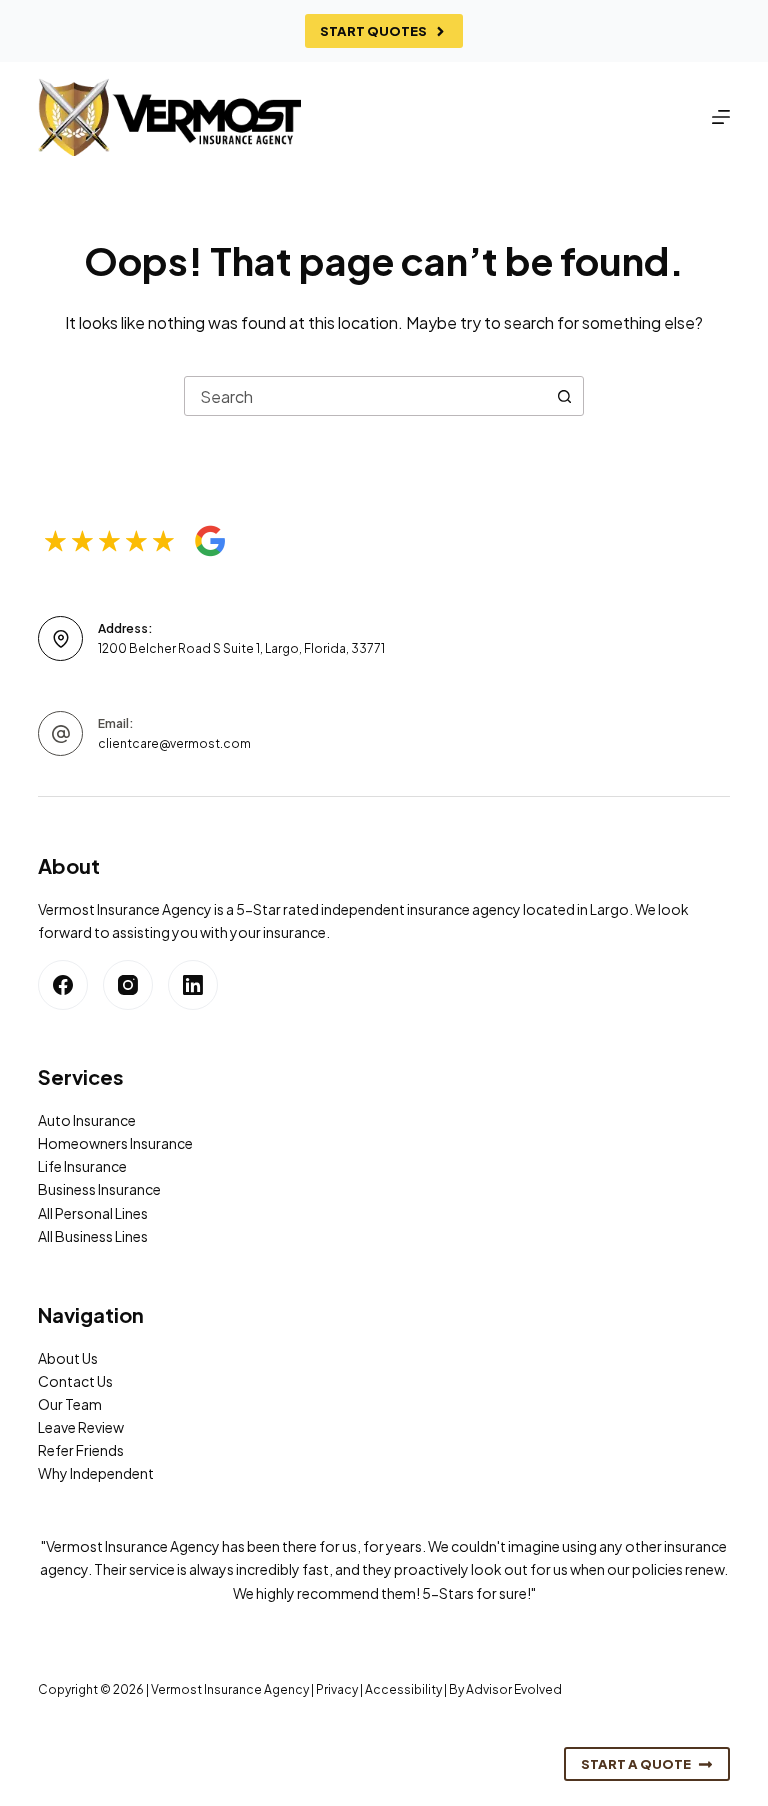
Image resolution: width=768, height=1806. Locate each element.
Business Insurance (99, 1189)
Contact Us (75, 1381)
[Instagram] (128, 985)
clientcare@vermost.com (174, 743)
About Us (68, 1358)
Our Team (70, 1404)
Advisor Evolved (514, 1689)
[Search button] (564, 396)
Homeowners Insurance (115, 1143)
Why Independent (96, 1473)
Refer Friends (81, 1450)
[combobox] (365, 396)
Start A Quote (636, 1764)
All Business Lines (93, 1236)
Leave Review (81, 1427)
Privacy (337, 1689)
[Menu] (721, 117)
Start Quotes (373, 31)
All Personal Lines (93, 1213)
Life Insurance (82, 1166)
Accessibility (403, 1689)
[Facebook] (63, 985)
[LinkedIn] (193, 985)
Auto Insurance (87, 1120)
